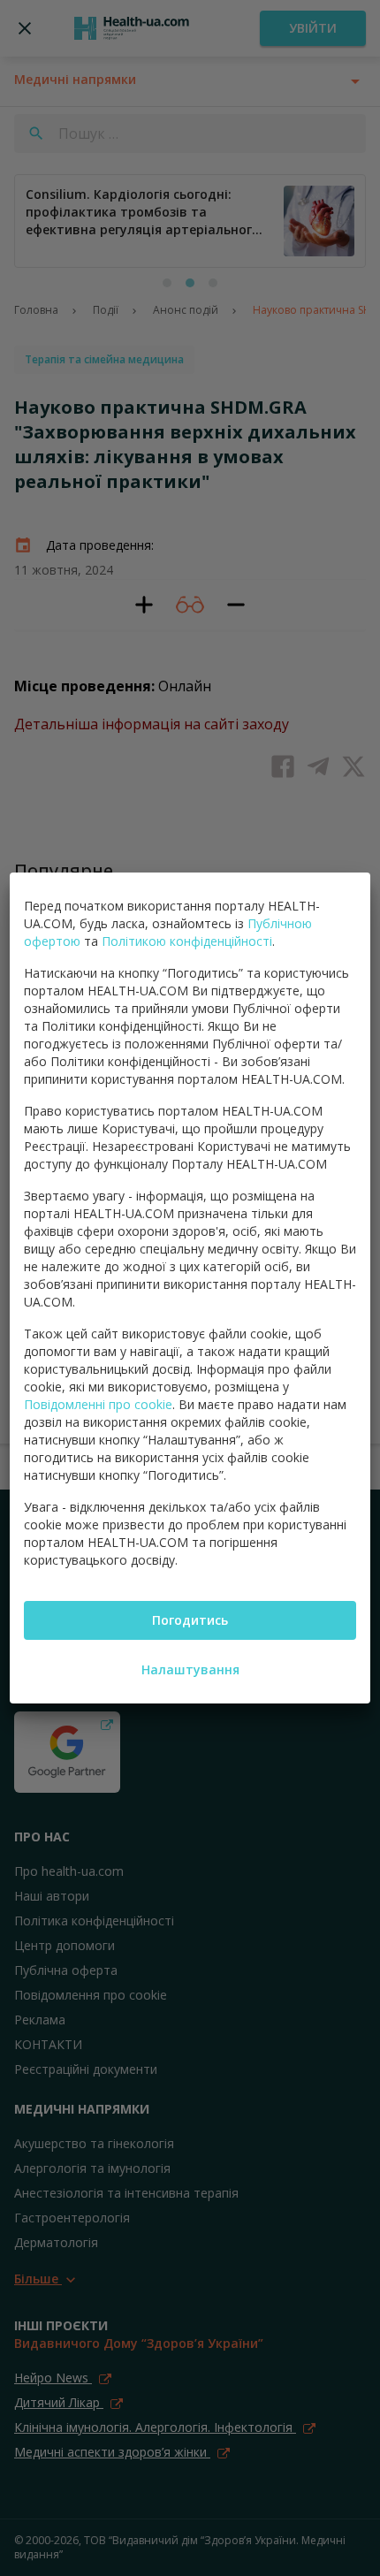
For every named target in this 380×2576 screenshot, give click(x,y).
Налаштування (190, 1669)
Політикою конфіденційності (187, 941)
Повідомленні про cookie (98, 1404)
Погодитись (190, 1620)
